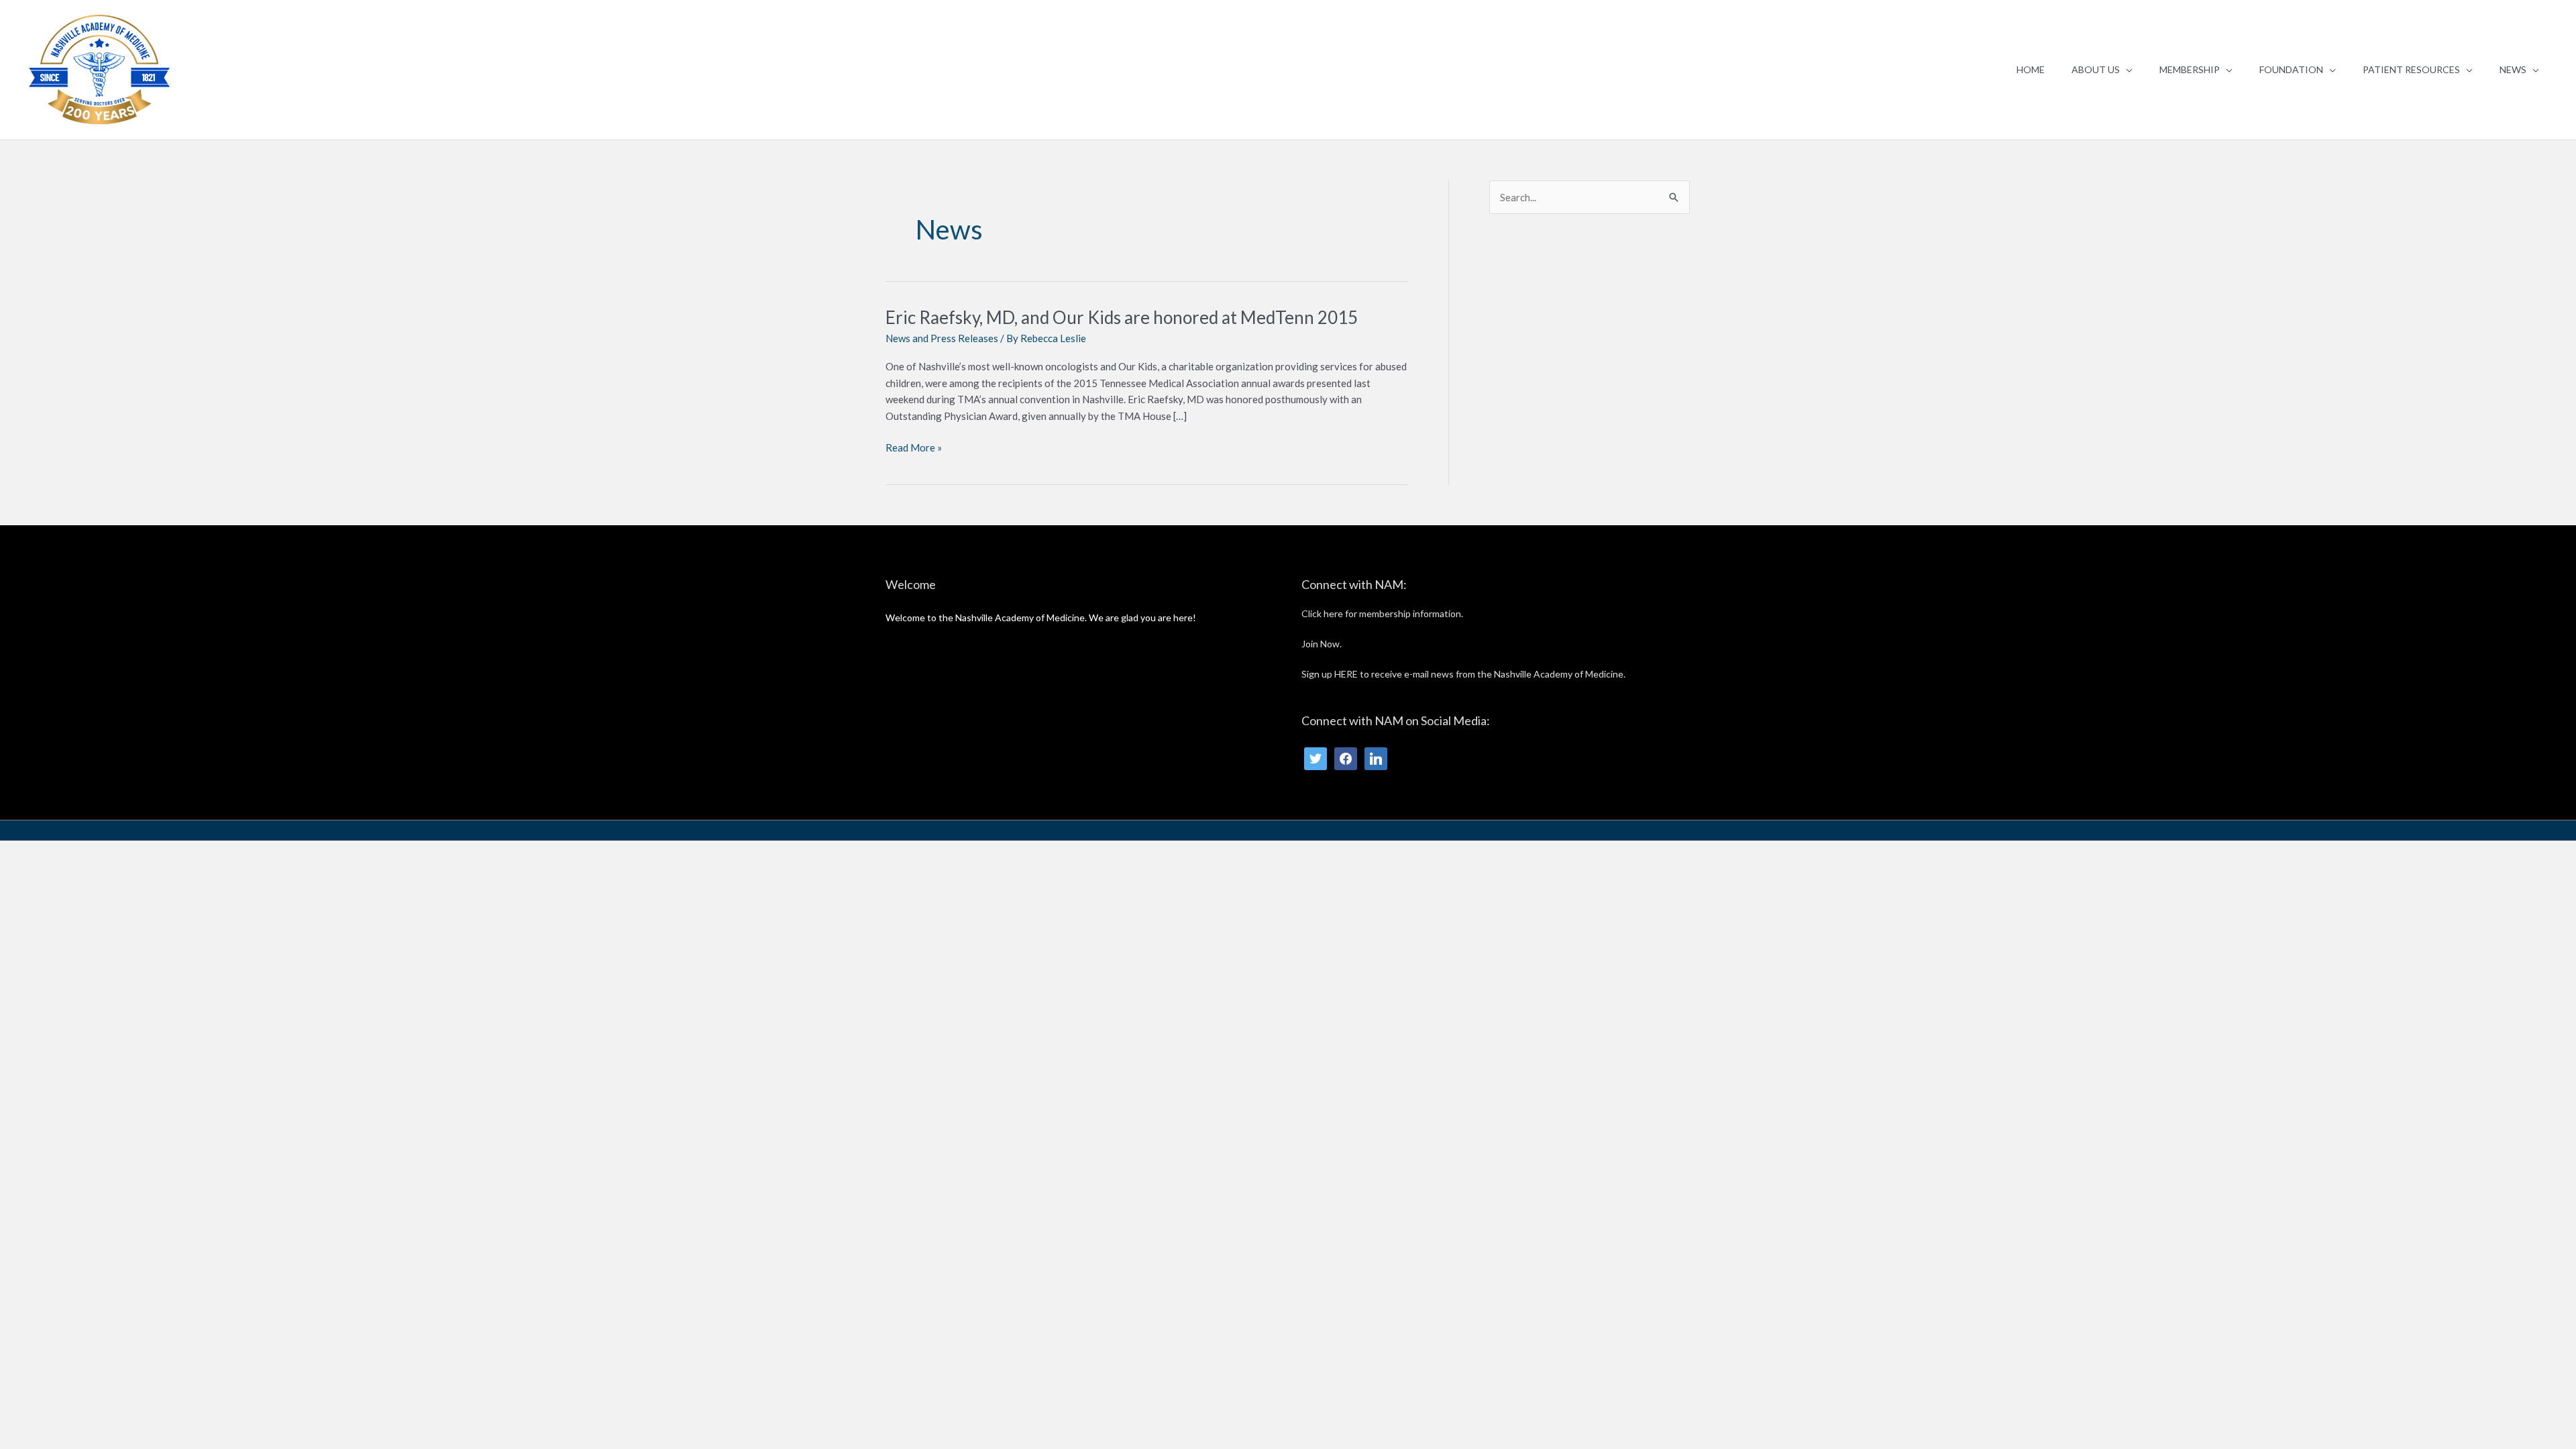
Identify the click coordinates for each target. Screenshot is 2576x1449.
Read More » (914, 448)
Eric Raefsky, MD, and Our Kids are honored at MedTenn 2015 (1122, 317)
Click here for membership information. (1382, 613)
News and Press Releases (942, 338)
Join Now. (1322, 644)
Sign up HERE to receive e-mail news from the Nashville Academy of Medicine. (1463, 674)
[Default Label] (1376, 757)
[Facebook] (1346, 757)
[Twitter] (1316, 757)
